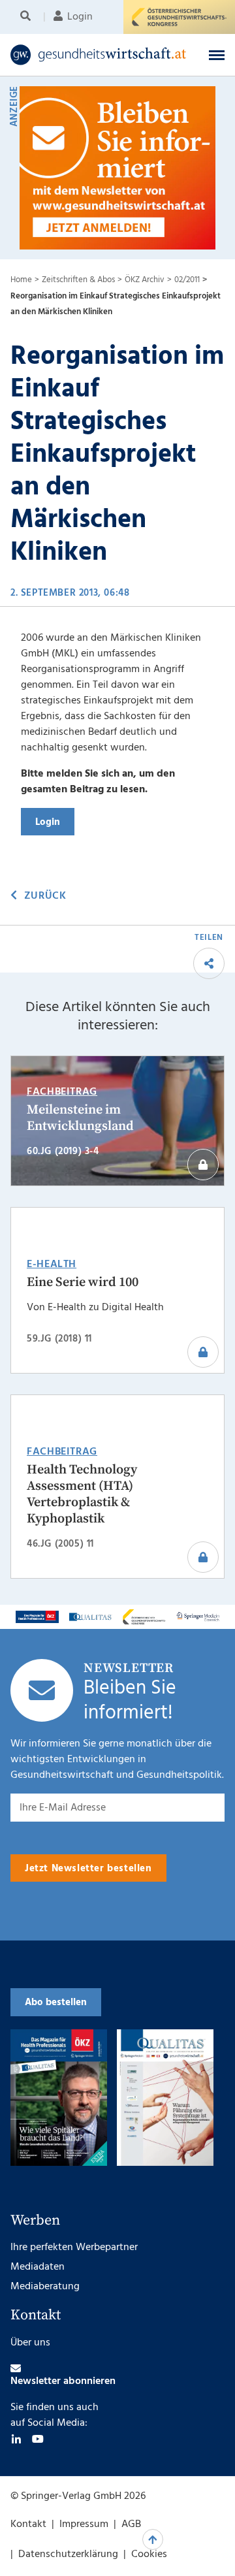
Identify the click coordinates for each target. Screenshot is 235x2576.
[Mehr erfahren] (37, 1617)
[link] (99, 55)
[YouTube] (38, 2439)
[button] (217, 55)
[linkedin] (16, 2439)
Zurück (45, 896)
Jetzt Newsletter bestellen (88, 1869)
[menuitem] (28, 17)
